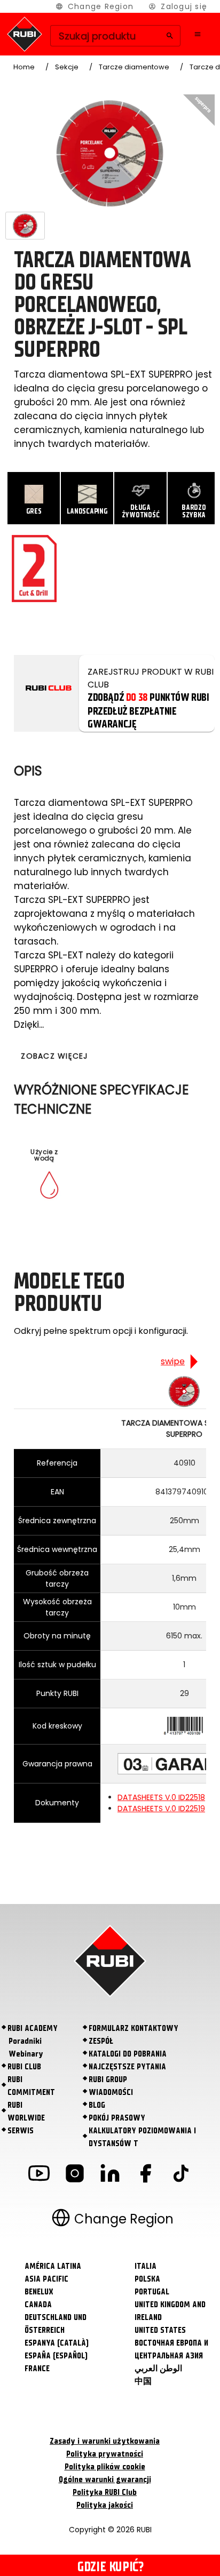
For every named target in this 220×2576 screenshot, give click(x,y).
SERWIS (21, 2131)
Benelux (39, 2292)
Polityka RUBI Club (105, 2492)
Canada (38, 2305)
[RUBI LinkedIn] (110, 2175)
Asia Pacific (46, 2279)
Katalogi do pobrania (128, 2054)
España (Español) (56, 2356)
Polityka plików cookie (105, 2467)
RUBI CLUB (24, 2067)
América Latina (53, 2266)
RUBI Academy (33, 2028)
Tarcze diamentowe (134, 67)
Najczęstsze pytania (127, 2067)
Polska (147, 2279)
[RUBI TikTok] (181, 2175)
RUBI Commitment (31, 2086)
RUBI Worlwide (26, 2111)
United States (160, 2330)
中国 (143, 2381)
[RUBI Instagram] (75, 2175)
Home (24, 67)
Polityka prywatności (105, 2454)
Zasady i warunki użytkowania (105, 2441)
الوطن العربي (158, 2369)
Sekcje (67, 67)
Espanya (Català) (57, 2343)
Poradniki (25, 2041)
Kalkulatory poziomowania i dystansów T (142, 2137)
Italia (146, 2266)
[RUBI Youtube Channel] (39, 2175)
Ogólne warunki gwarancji (105, 2479)
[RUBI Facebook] (145, 2175)
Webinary (26, 2054)
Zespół (101, 2041)
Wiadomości (111, 2092)
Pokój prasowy (117, 2118)
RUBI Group (108, 2079)
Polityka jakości (105, 2505)
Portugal (152, 2292)
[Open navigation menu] (198, 34)
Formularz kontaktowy (133, 2028)
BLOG (97, 2105)
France (37, 2369)
